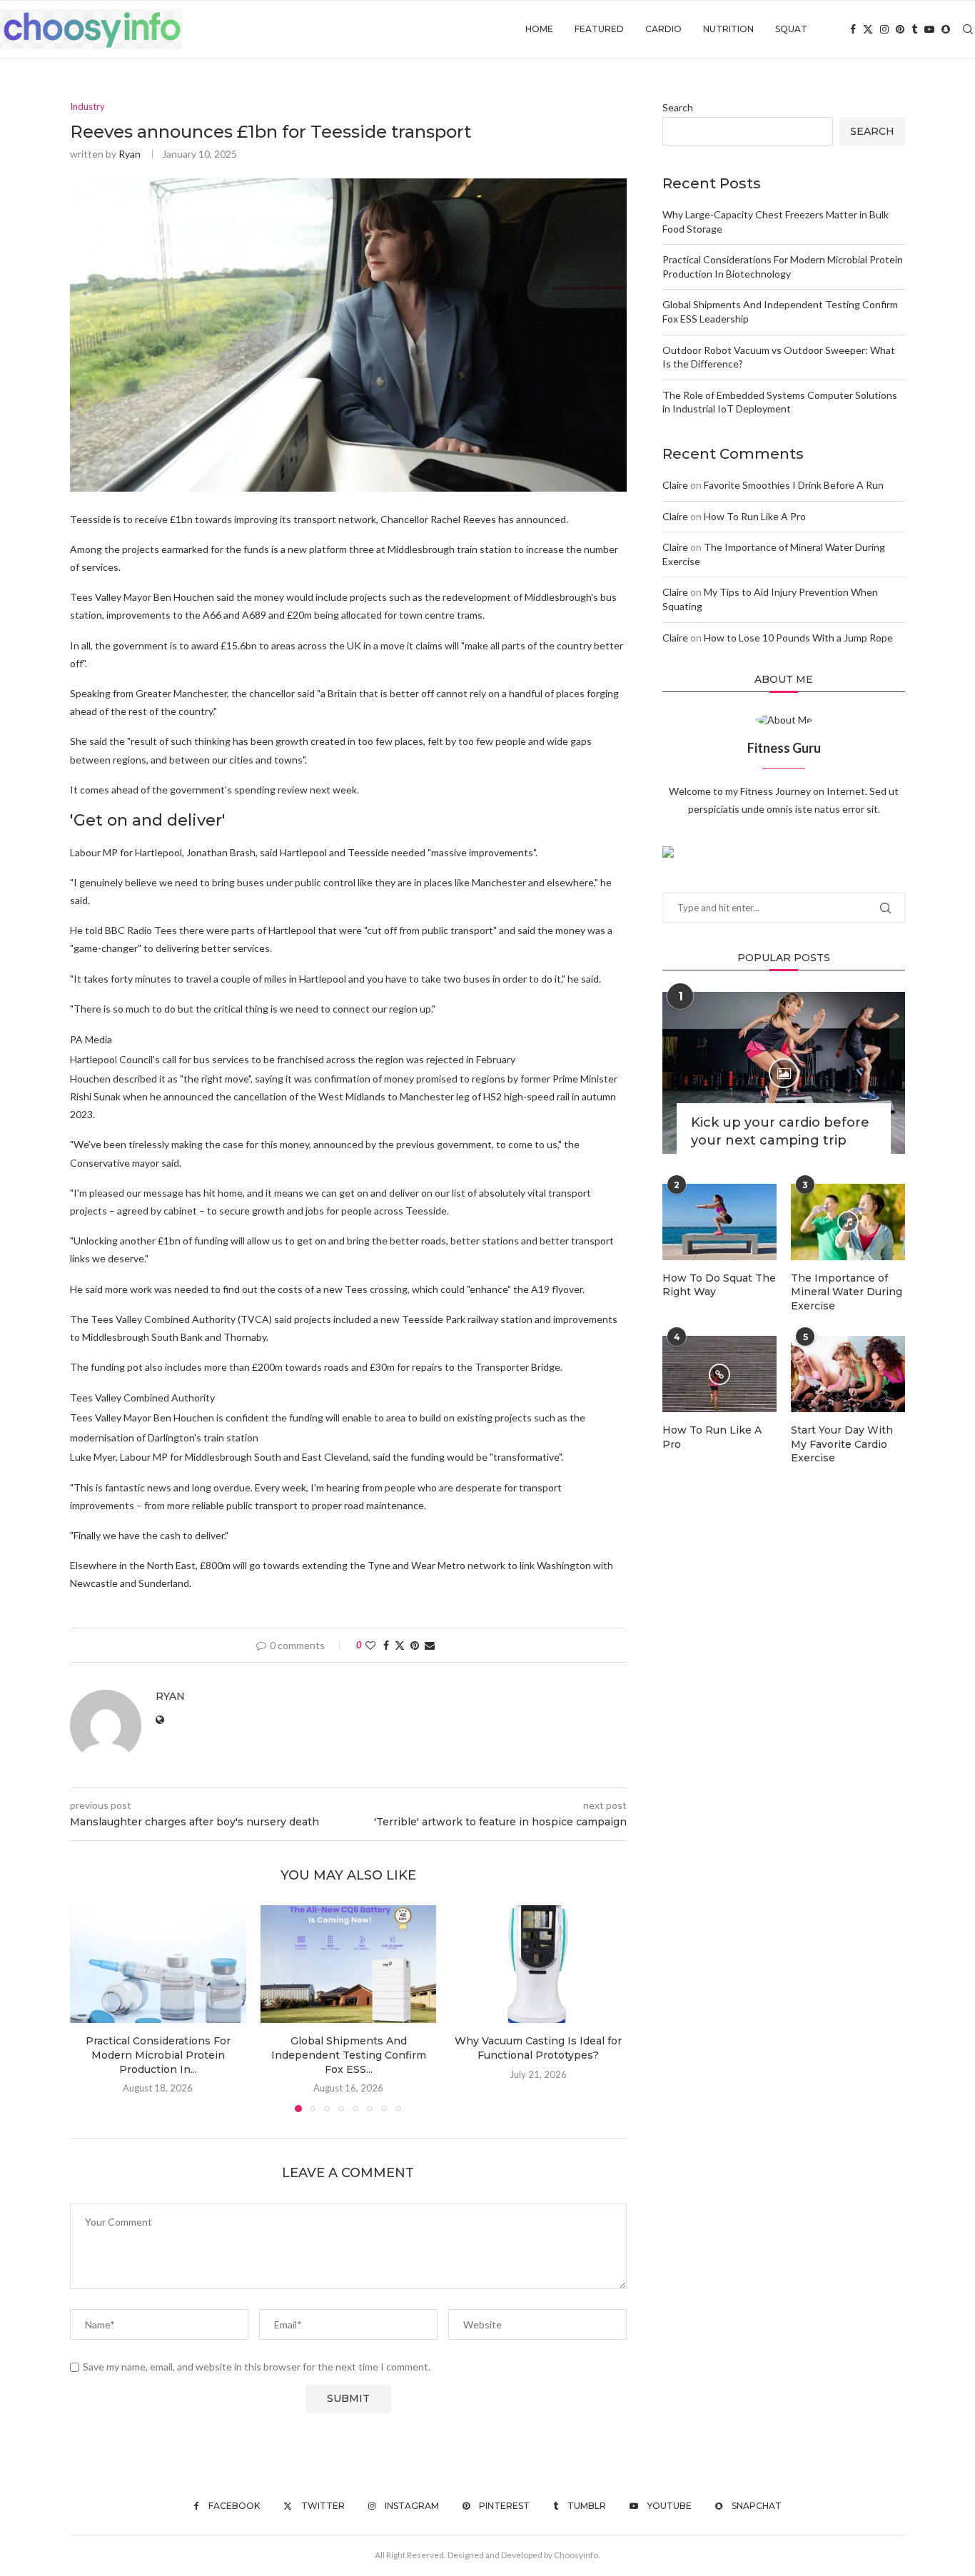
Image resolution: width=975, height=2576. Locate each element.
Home (539, 29)
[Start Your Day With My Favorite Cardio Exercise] (848, 1374)
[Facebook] (853, 29)
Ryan (130, 154)
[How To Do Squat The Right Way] (719, 1222)
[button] (89, 2008)
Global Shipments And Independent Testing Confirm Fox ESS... (348, 2055)
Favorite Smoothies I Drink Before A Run (794, 485)
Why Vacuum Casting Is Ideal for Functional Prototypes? (539, 2049)
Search (678, 107)
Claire (675, 485)
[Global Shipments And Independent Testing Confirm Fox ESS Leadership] (349, 1964)
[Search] (968, 29)
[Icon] (784, 1073)
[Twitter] (868, 29)
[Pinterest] (900, 29)
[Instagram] (884, 29)
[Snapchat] (946, 29)
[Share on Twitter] (400, 1645)
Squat (791, 29)
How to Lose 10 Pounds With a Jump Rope (798, 638)
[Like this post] (370, 1645)
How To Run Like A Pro (755, 516)
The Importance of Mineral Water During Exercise (847, 1292)
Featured (599, 29)
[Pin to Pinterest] (415, 1645)
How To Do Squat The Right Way (719, 1285)
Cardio (663, 29)
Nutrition (728, 29)
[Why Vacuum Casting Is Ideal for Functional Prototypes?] (539, 1964)
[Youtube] (929, 29)
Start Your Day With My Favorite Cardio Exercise (842, 1444)
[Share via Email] (430, 1645)
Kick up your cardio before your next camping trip (780, 1131)
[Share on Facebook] (386, 1645)
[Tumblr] (914, 29)
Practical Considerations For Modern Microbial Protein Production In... (158, 2055)
